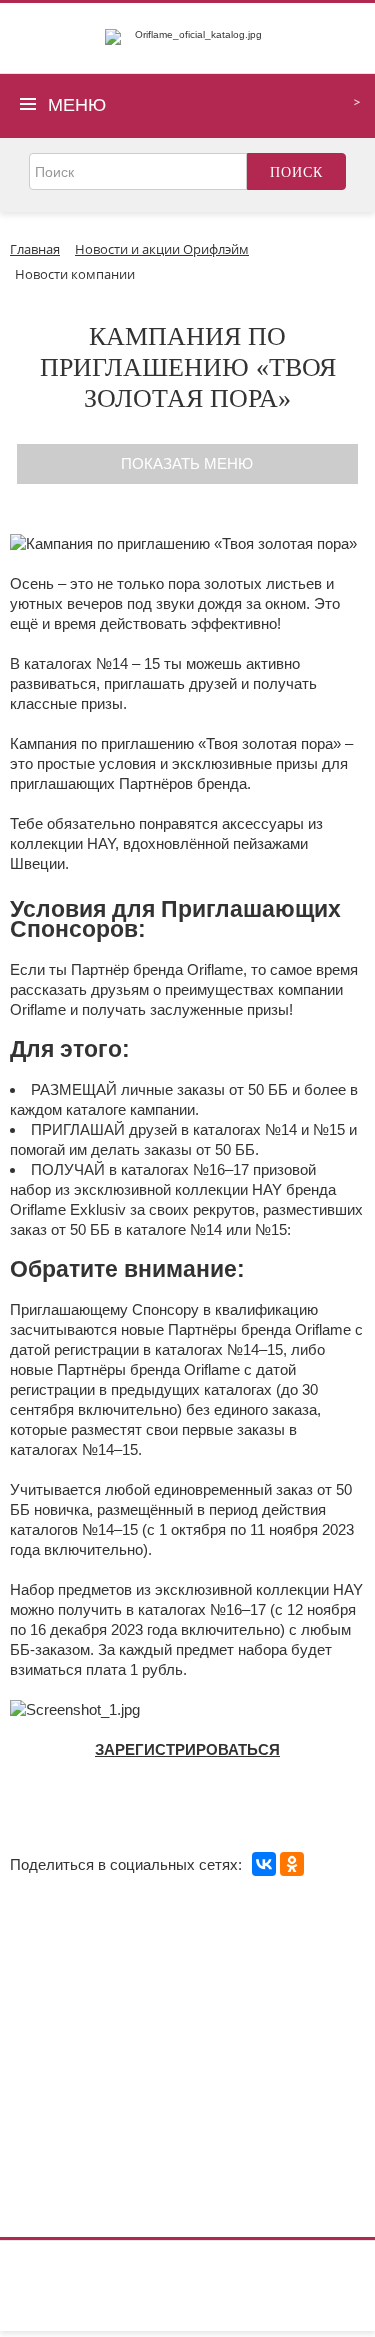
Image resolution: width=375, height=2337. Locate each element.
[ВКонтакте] (264, 1864)
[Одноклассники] (292, 1864)
